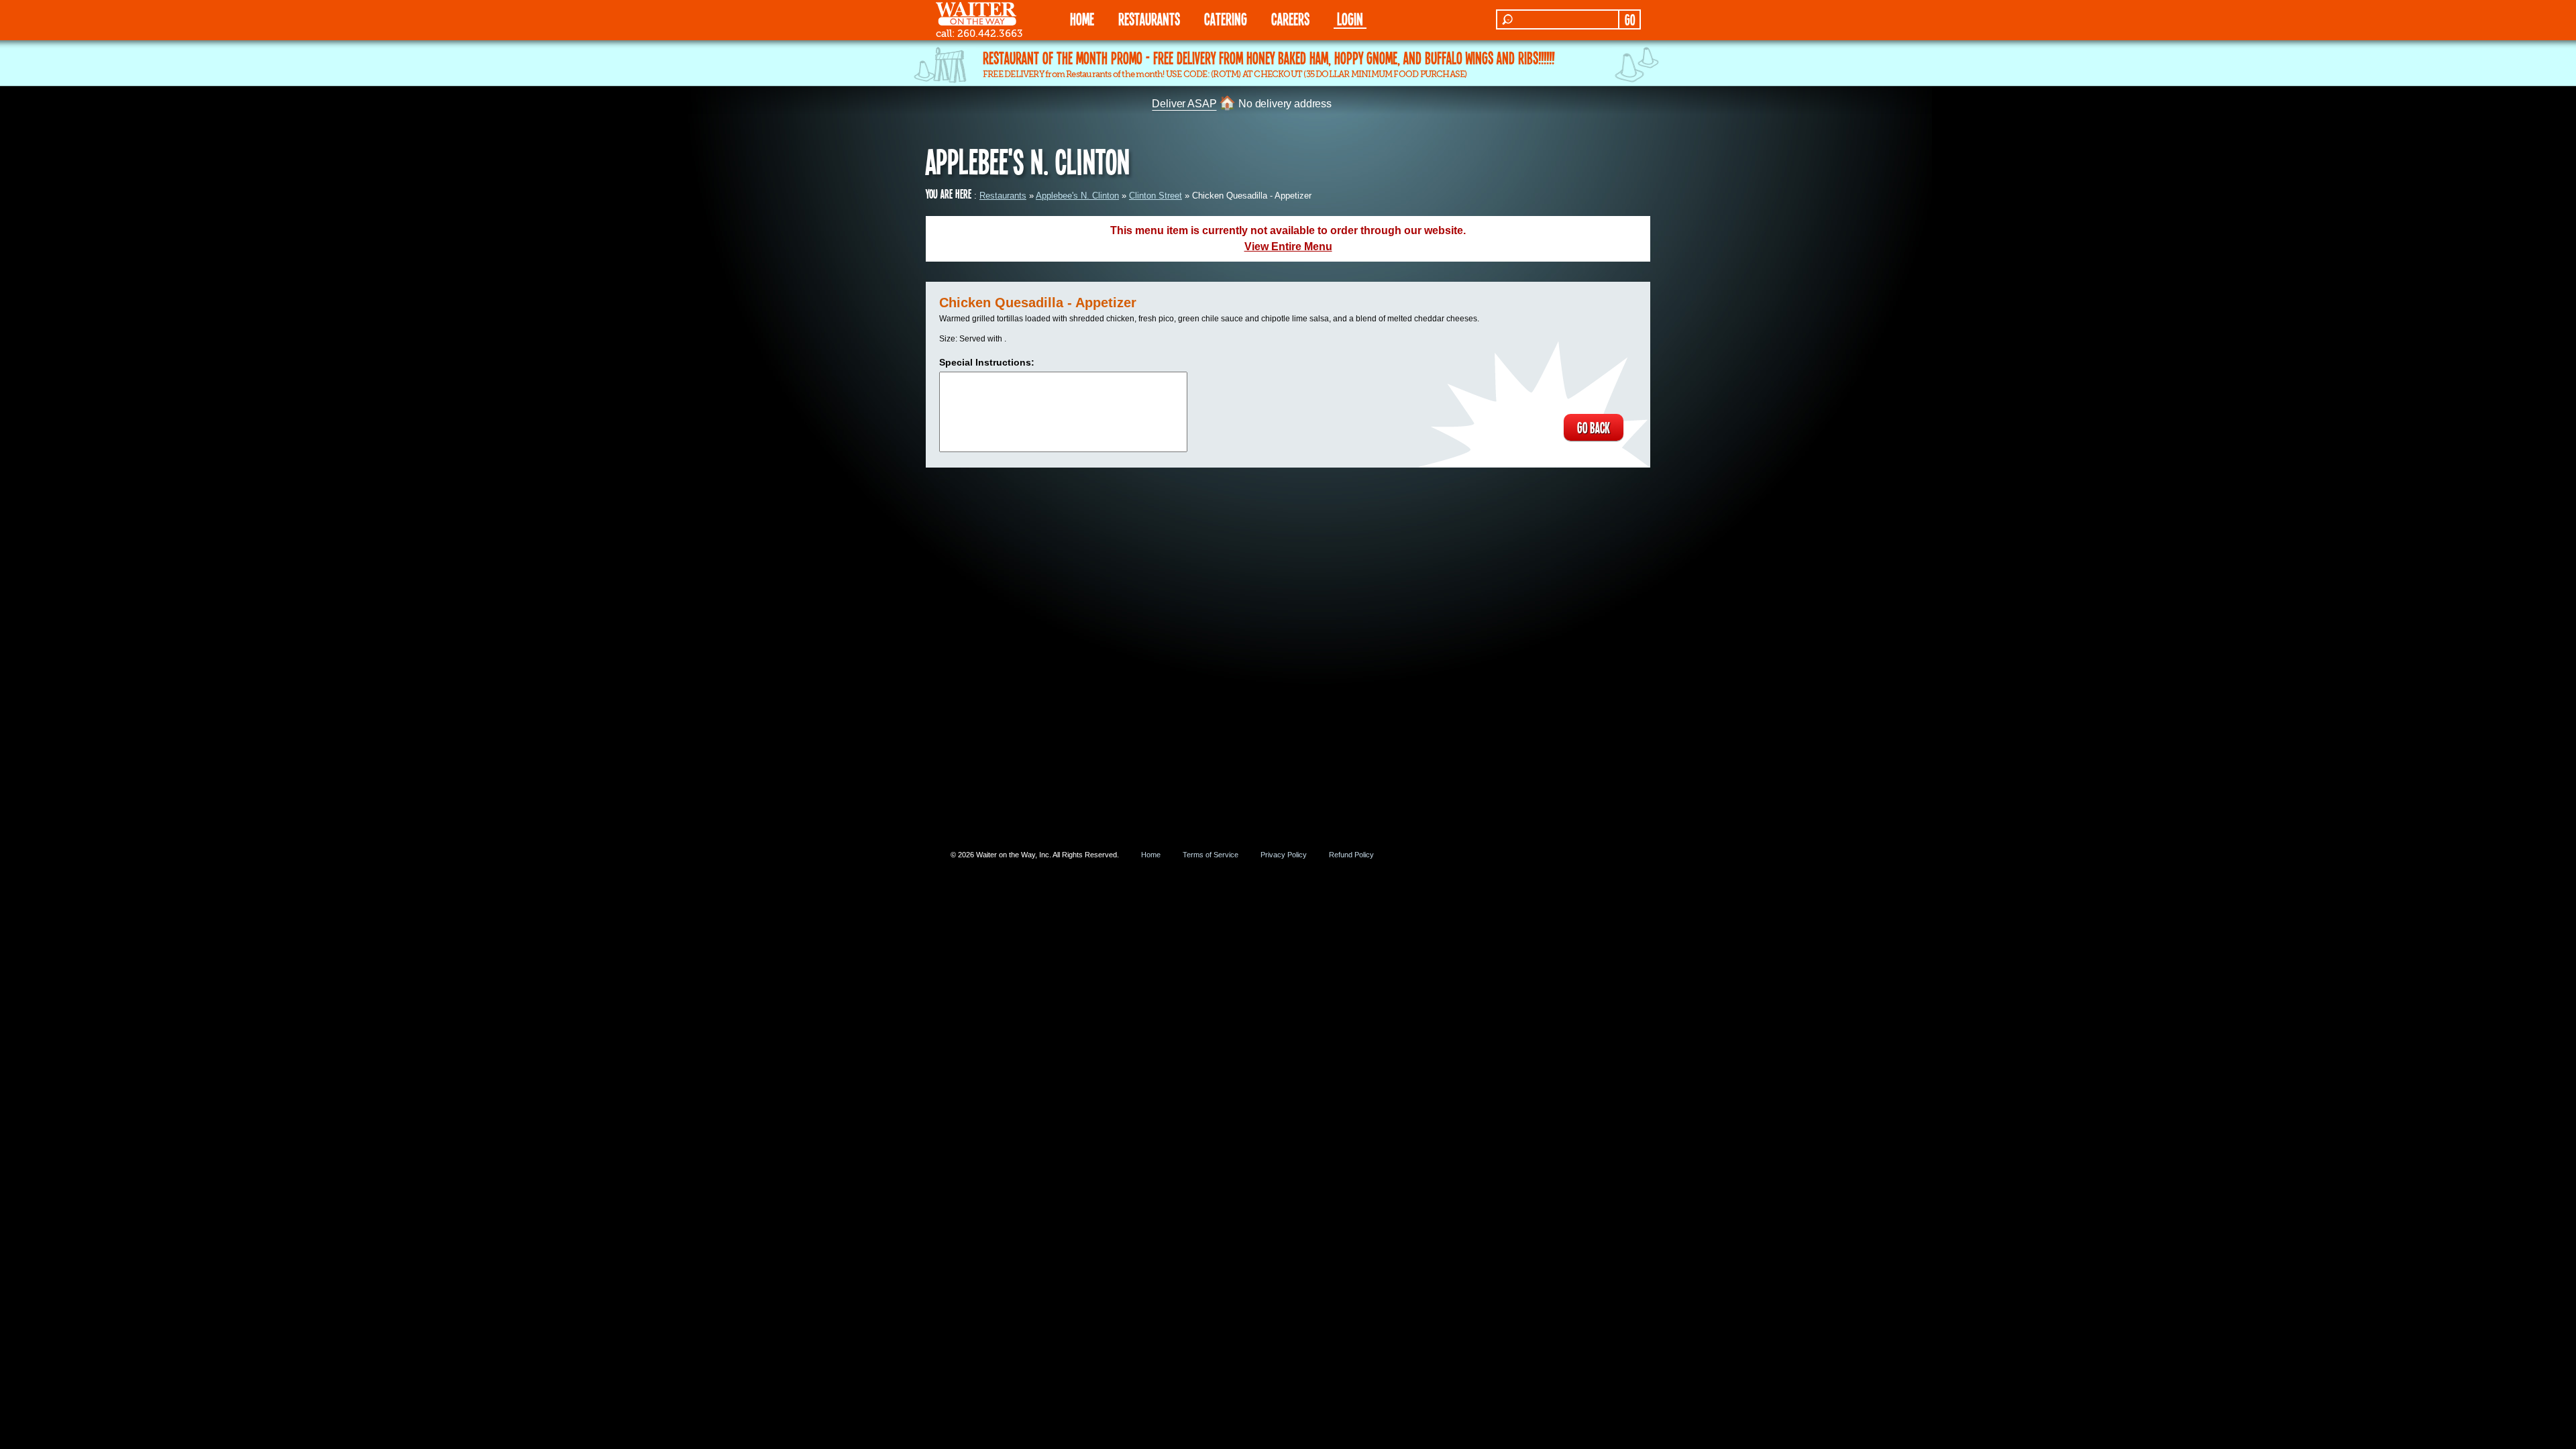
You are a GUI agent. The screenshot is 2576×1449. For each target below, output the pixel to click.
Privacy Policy (1284, 855)
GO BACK (1594, 427)
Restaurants (1003, 196)
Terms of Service (1211, 855)
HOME (1082, 18)
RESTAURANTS (1149, 18)
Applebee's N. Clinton (1077, 196)
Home (1151, 855)
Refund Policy (1351, 855)
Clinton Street (1156, 196)
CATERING (1226, 18)
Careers (1290, 18)
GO (1630, 19)
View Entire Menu (1288, 247)
